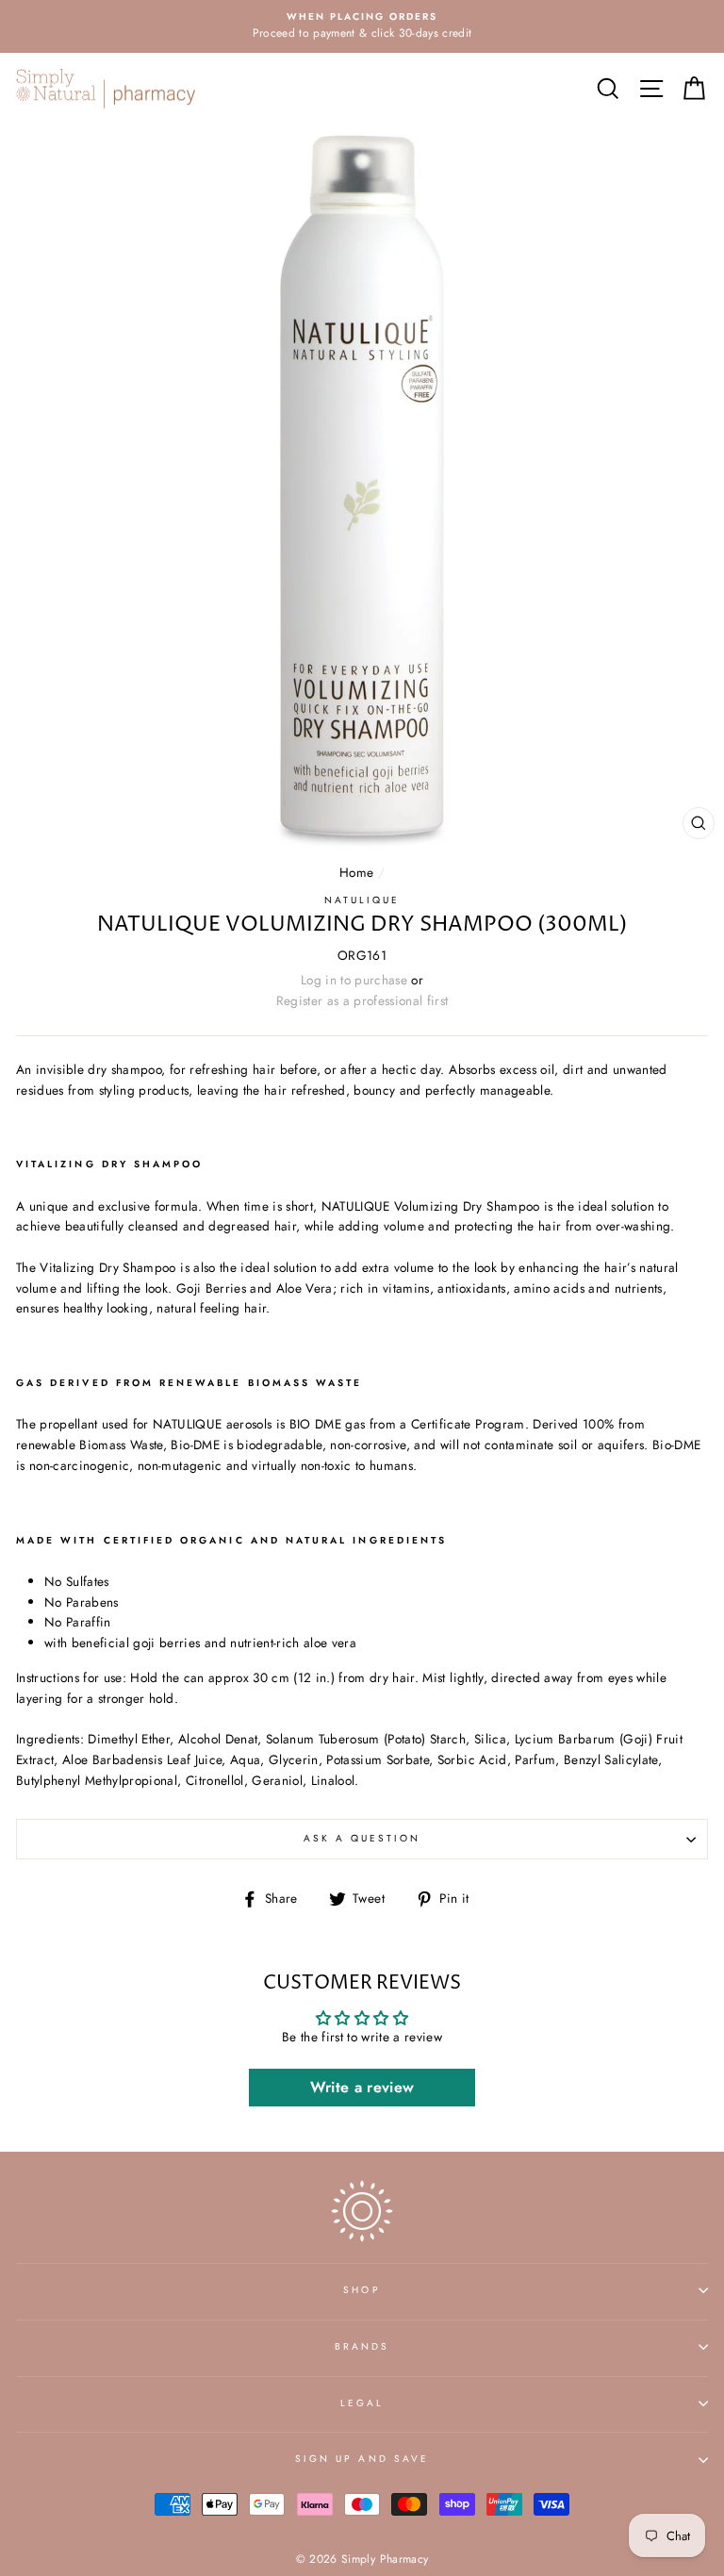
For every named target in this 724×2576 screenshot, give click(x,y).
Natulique (362, 900)
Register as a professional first (362, 1000)
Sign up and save (362, 2459)
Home (356, 872)
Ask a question (362, 1838)
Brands (362, 2346)
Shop (362, 2290)
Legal (362, 2403)
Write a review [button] (362, 2087)
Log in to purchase (354, 980)
